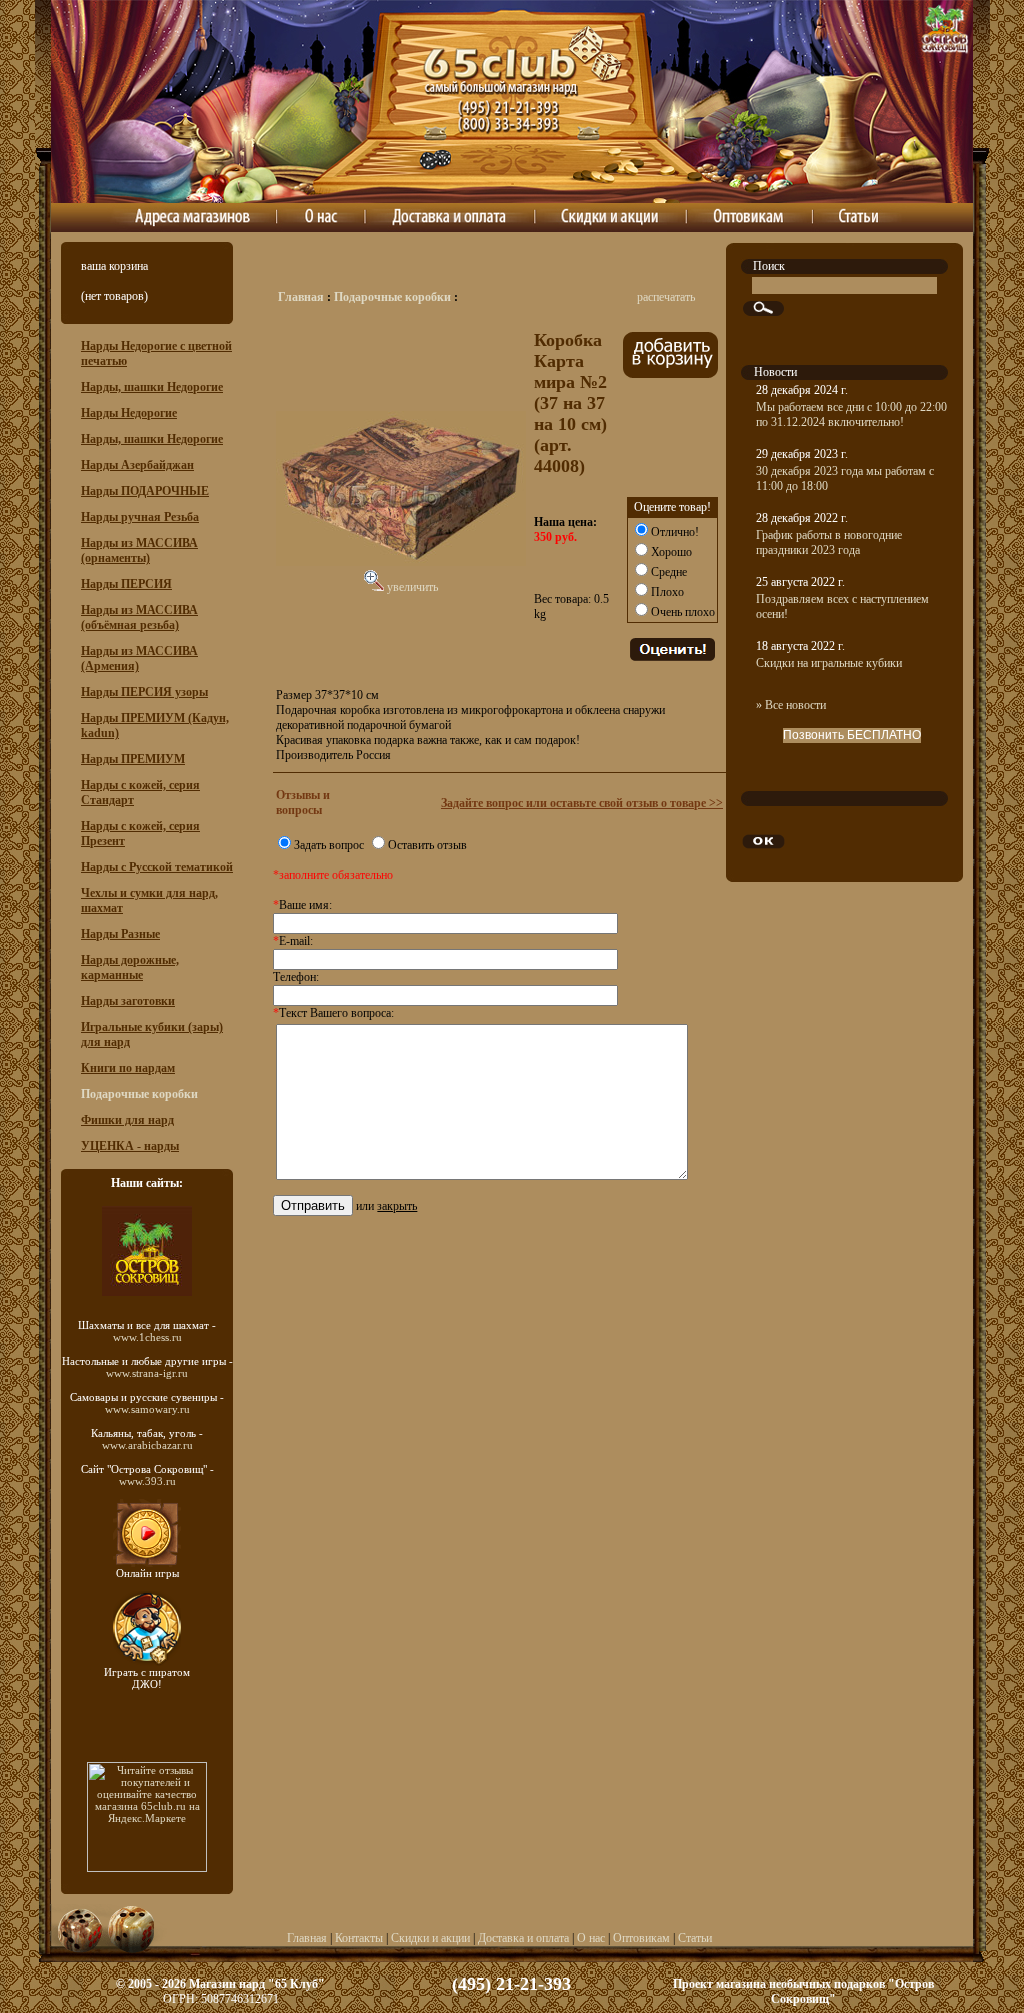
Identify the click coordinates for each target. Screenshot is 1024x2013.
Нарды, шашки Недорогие (152, 387)
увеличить (411, 587)
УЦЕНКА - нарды (130, 1146)
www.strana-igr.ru (147, 1373)
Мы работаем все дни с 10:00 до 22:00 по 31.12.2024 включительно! (851, 414)
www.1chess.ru (147, 1337)
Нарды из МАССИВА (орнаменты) (139, 550)
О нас (591, 1938)
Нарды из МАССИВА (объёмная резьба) (139, 617)
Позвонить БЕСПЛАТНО (852, 735)
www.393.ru (147, 1481)
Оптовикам (641, 1938)
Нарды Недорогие (129, 413)
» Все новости (791, 705)
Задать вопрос (329, 845)
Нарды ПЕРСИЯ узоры (144, 692)
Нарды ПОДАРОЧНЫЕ (145, 491)
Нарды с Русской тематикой (157, 867)
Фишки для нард (127, 1120)
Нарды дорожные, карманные (130, 967)
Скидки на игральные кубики (829, 663)
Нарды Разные (120, 934)
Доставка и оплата (523, 1938)
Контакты (359, 1938)
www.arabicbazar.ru (147, 1445)
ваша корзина (114, 266)
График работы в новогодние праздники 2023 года (829, 542)
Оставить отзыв (427, 845)
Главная (301, 297)
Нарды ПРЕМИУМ (133, 759)
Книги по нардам (128, 1068)
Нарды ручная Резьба (140, 517)
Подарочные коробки (392, 297)
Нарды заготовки (128, 1001)
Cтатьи (695, 1938)
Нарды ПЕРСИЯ (126, 584)
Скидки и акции (430, 1938)
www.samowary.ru (147, 1409)
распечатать (666, 297)
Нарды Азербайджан (137, 465)
